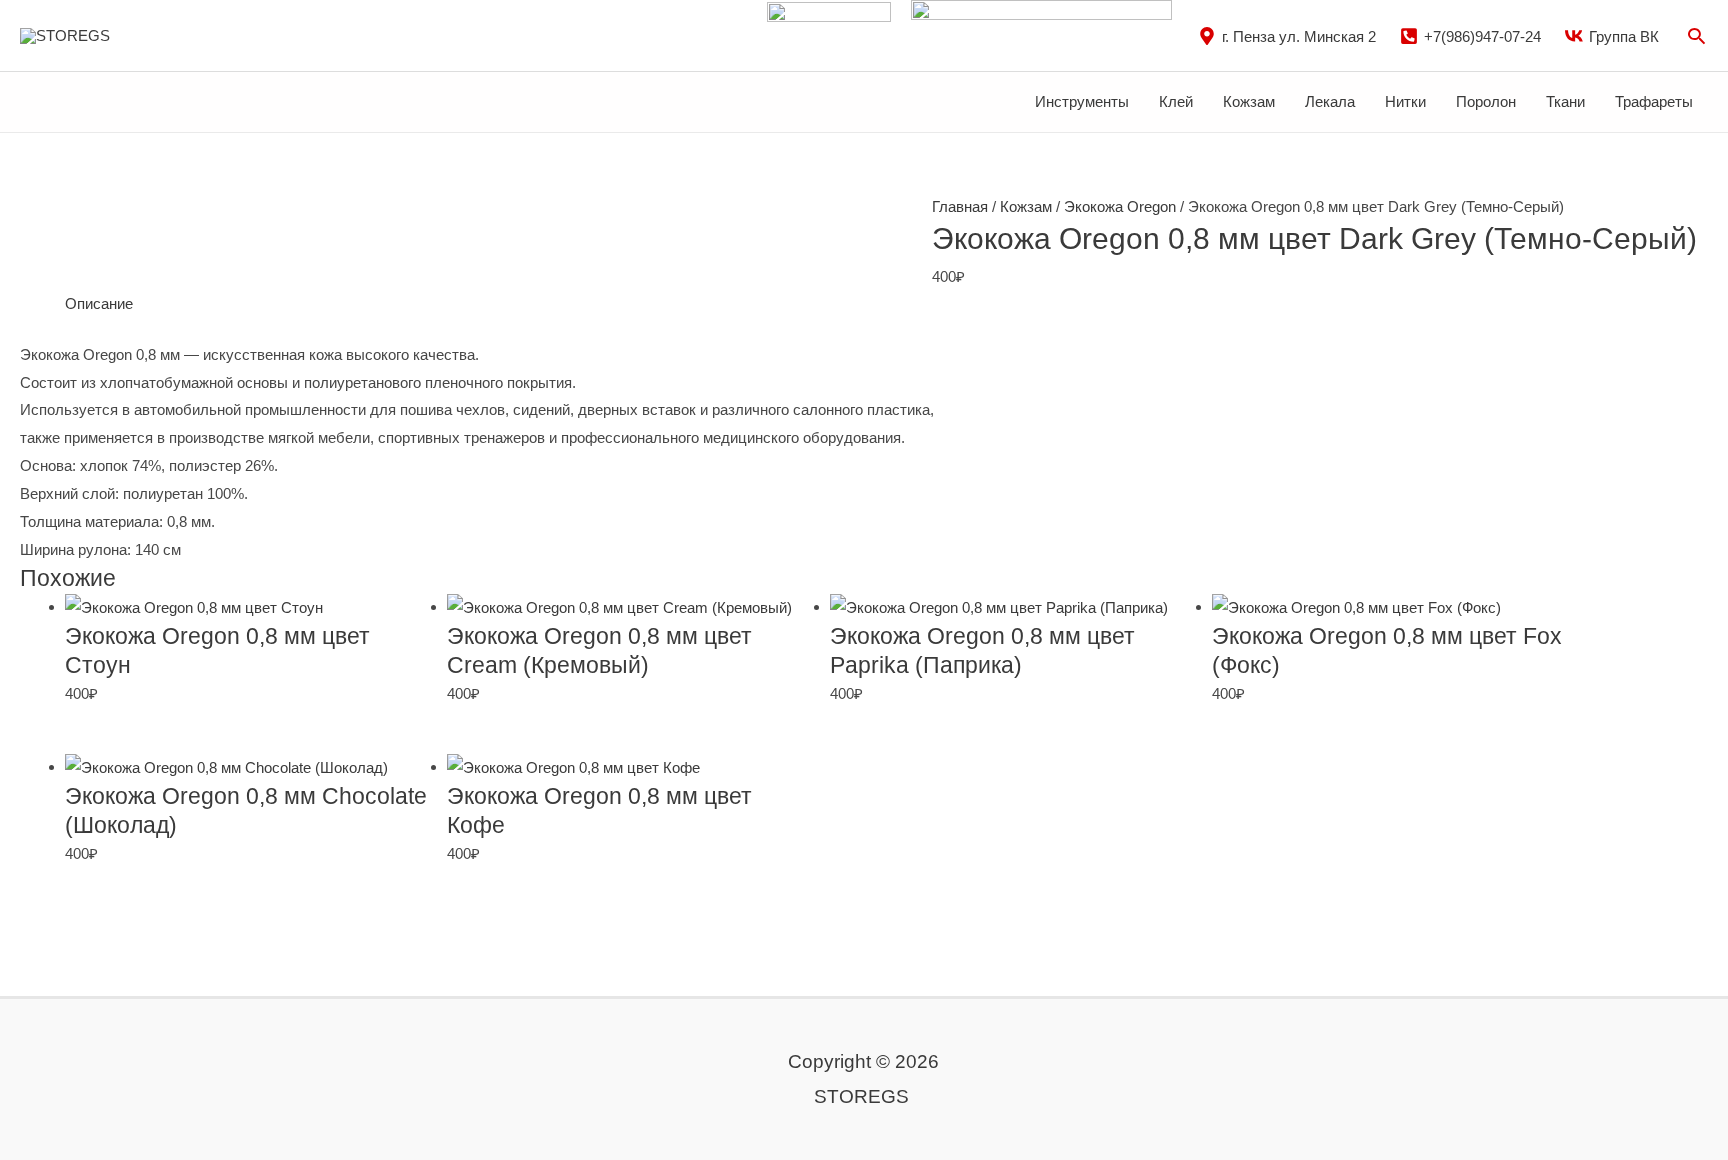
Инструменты (1082, 101)
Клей (1176, 101)
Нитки (1405, 101)
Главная (960, 206)
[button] (1696, 35)
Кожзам (1249, 101)
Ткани (1565, 101)
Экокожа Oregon (1120, 206)
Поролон (1486, 101)
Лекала (1330, 101)
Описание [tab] (99, 303)
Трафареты (1654, 101)
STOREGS (162, 34)
